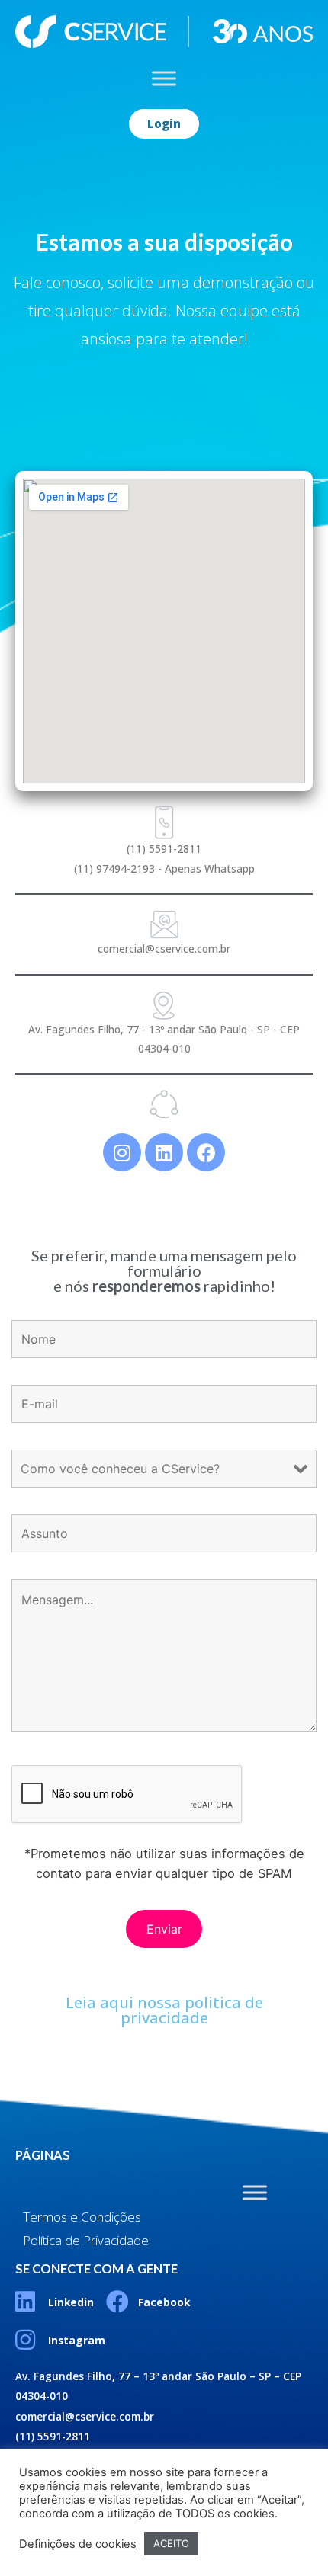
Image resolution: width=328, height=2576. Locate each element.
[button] (164, 124)
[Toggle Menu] (164, 78)
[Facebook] (206, 1152)
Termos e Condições (82, 2217)
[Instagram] (122, 1152)
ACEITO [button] (171, 2543)
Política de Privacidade (86, 2240)
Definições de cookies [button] (78, 2544)
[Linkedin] (164, 1152)
